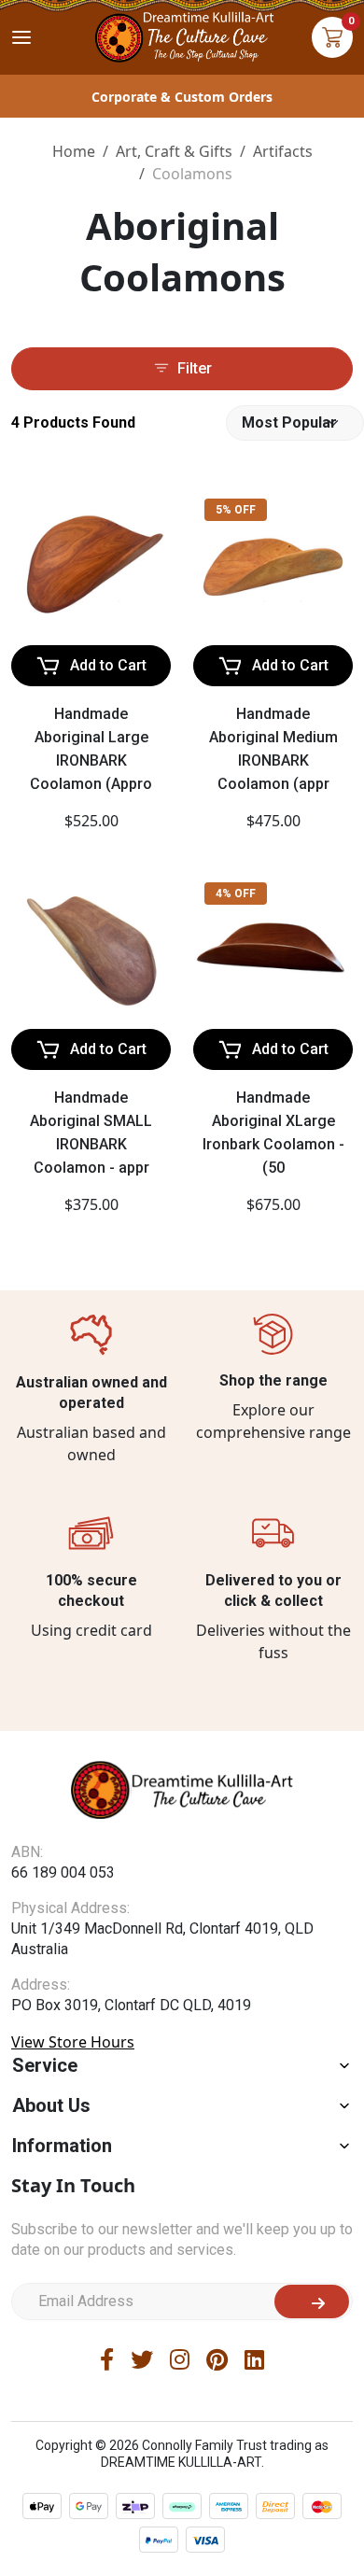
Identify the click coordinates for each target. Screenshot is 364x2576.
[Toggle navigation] (21, 37)
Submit (312, 2302)
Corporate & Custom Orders (182, 97)
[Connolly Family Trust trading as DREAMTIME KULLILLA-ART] (182, 35)
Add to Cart (108, 665)
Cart (332, 37)
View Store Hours (73, 2042)
